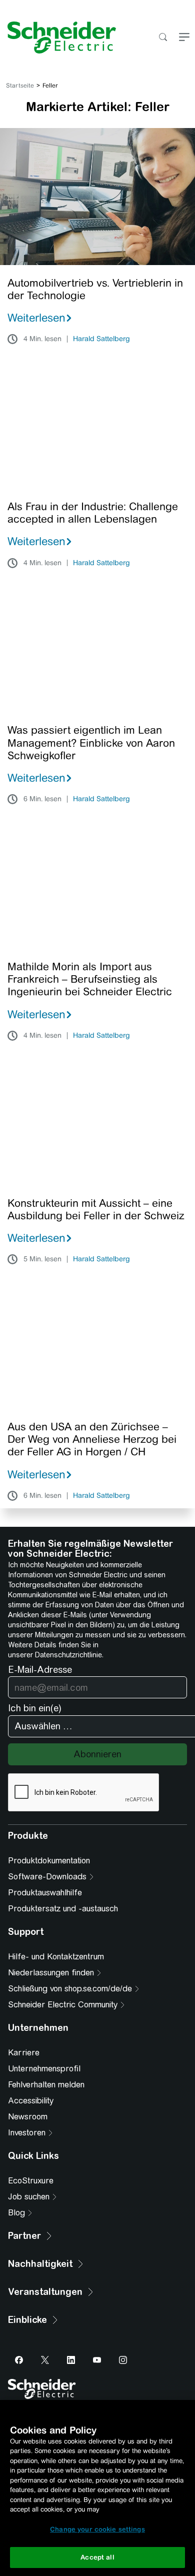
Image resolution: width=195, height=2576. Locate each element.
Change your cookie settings (97, 2529)
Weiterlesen (36, 318)
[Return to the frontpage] (58, 38)
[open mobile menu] (184, 38)
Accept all (97, 2557)
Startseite (20, 86)
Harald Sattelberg (101, 339)
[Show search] (163, 38)
